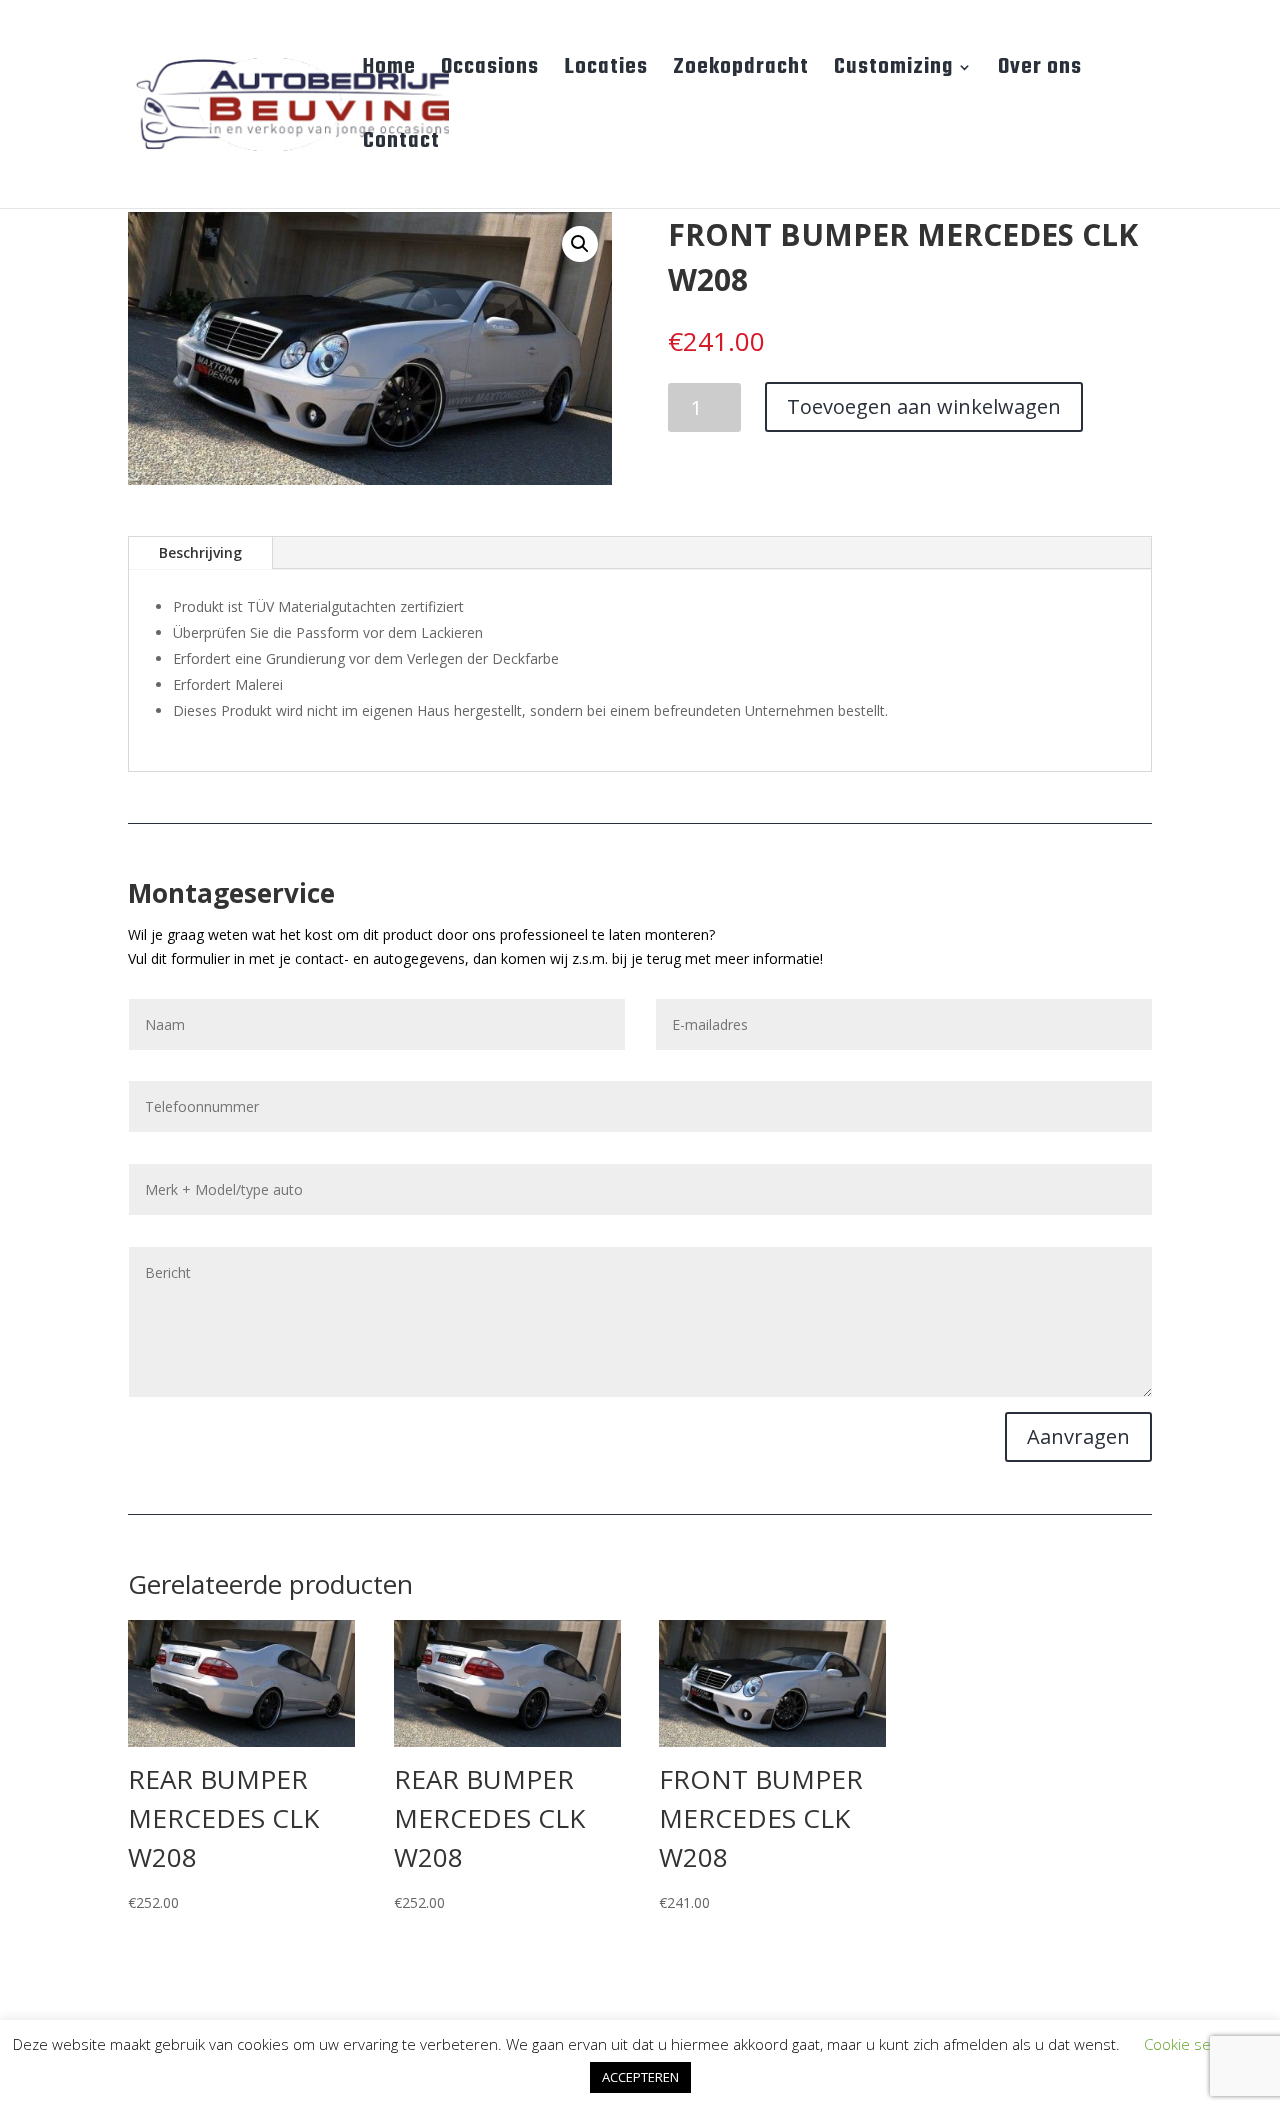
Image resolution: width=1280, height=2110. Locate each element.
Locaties (606, 72)
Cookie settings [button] (1196, 2044)
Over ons (1040, 72)
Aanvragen (1078, 1436)
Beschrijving (200, 552)
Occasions (490, 72)
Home (389, 72)
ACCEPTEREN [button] (640, 2077)
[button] (580, 244)
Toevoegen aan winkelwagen (924, 406)
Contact (401, 146)
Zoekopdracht (741, 72)
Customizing (893, 72)
